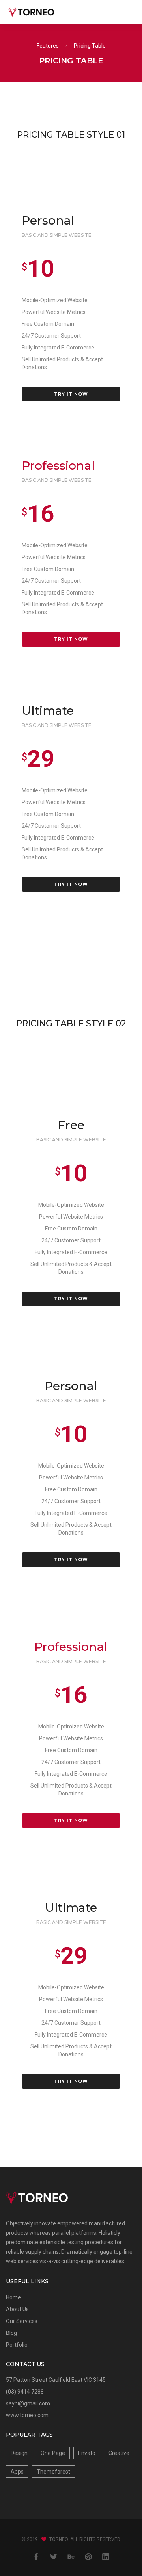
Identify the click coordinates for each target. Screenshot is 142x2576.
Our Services (22, 2321)
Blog (11, 2333)
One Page (53, 2453)
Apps (17, 2472)
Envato (87, 2453)
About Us (17, 2309)
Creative (119, 2453)
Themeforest (53, 2472)
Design (19, 2453)
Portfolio (17, 2345)
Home (13, 2297)
